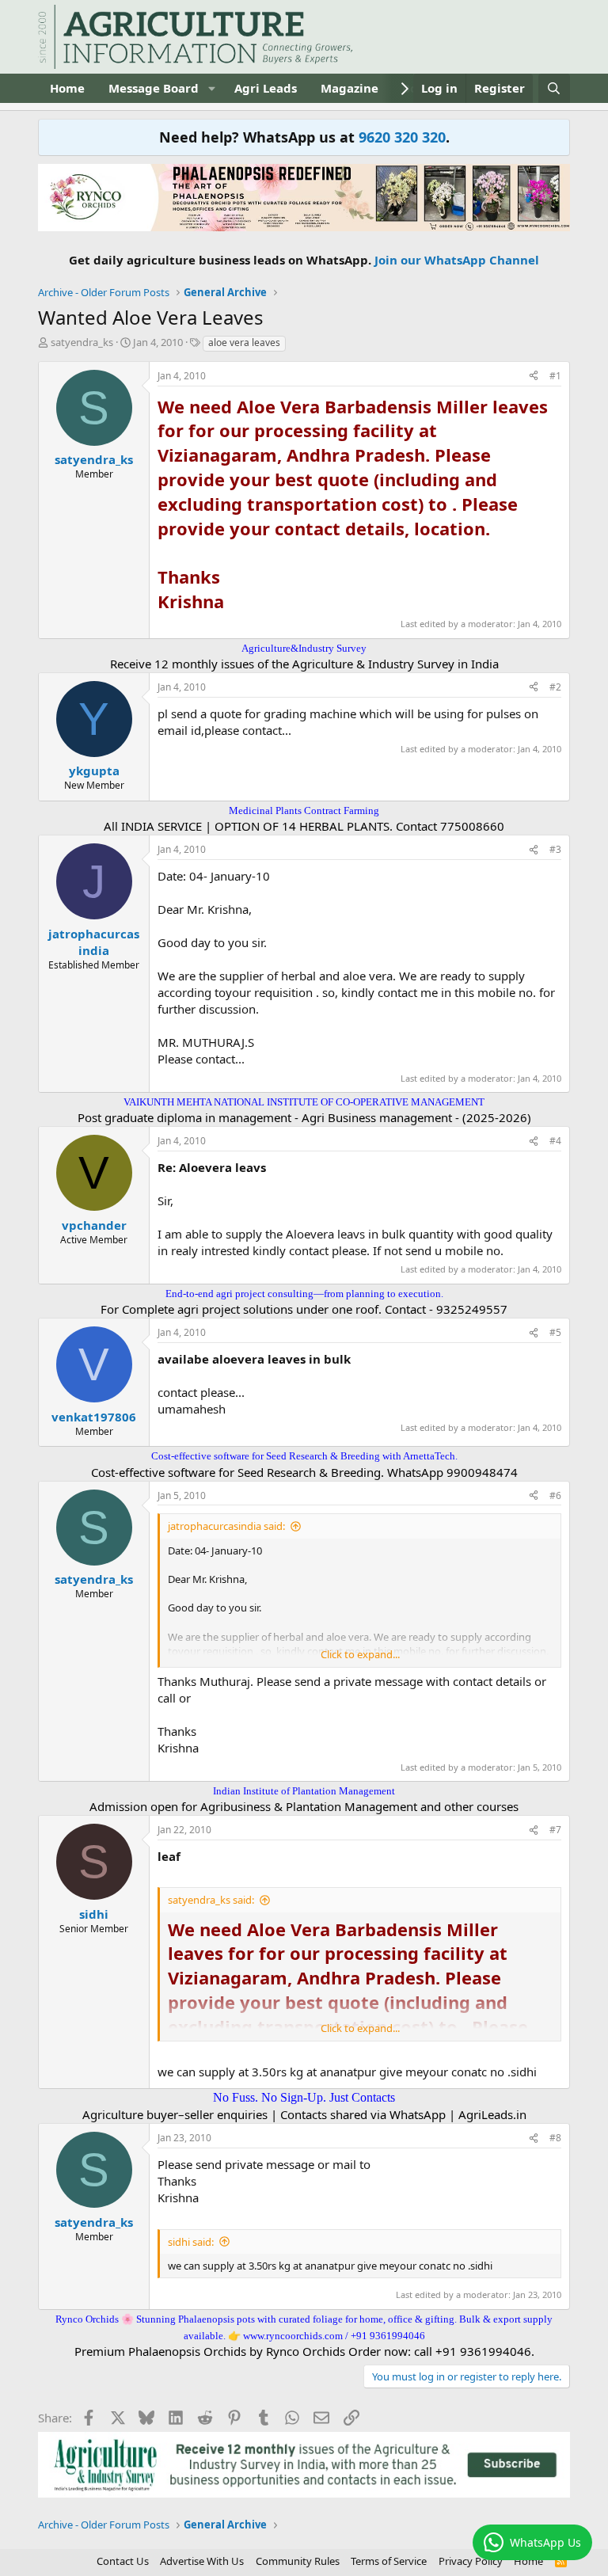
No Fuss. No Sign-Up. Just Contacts (304, 2097)
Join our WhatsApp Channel (457, 260)
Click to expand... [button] (360, 1654)
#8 (555, 2138)
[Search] (554, 88)
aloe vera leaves (244, 342)
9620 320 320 (402, 137)
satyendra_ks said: (211, 1900)
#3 (555, 849)
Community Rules (298, 2561)
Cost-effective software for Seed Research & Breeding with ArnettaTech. (304, 1456)
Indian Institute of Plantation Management (304, 1791)
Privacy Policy (471, 2561)
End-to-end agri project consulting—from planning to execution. (304, 1294)
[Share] (534, 377)
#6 (555, 1495)
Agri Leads (266, 88)
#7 (555, 1830)
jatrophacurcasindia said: (226, 1526)
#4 (555, 1141)
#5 (555, 1332)
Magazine (350, 88)
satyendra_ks (82, 342)
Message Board (154, 88)
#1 (555, 376)
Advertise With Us (202, 2561)
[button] (211, 88)
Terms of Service (389, 2561)
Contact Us (123, 2561)
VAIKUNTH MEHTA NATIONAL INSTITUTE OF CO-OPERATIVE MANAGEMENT (304, 1102)
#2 (555, 687)
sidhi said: (191, 2242)
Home (67, 88)
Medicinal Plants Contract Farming (304, 810)
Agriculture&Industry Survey (304, 648)
